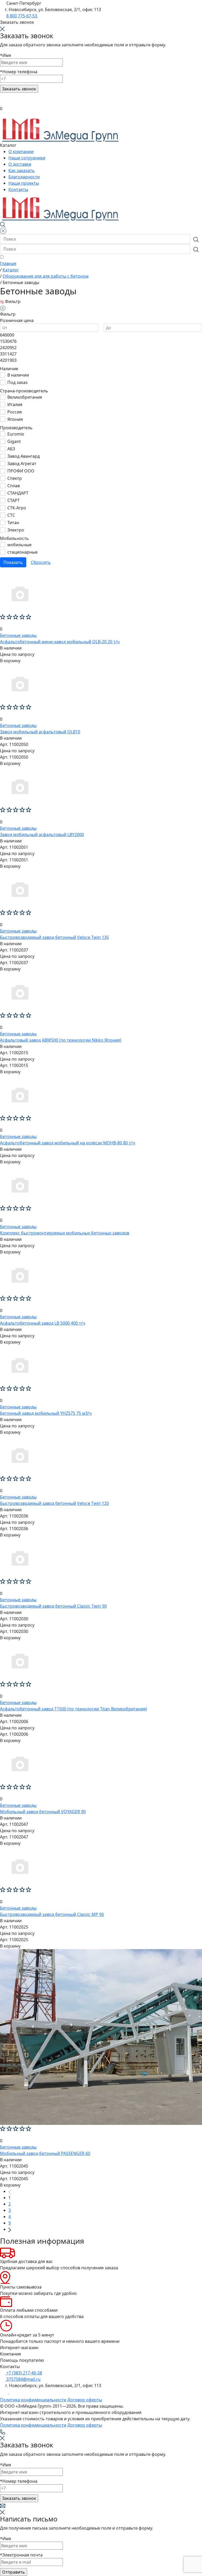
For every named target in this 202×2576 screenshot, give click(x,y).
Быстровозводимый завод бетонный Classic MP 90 (52, 1914)
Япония (15, 419)
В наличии (18, 375)
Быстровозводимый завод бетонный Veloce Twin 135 (54, 937)
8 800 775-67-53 (22, 16)
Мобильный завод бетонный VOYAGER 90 (43, 1812)
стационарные (22, 552)
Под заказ (17, 382)
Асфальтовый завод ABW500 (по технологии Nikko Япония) (61, 1040)
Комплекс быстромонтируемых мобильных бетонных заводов (65, 1233)
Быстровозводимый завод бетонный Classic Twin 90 (53, 1606)
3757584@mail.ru (23, 2379)
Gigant (14, 441)
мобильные (19, 545)
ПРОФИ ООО (21, 471)
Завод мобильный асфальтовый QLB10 (40, 732)
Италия (15, 404)
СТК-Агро (17, 508)
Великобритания (25, 397)
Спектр (15, 478)
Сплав (14, 486)
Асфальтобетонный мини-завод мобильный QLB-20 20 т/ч (60, 642)
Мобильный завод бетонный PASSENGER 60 (45, 2153)
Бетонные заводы (18, 635)
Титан (13, 523)
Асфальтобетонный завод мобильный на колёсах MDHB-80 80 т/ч (68, 1143)
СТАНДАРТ (18, 493)
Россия (15, 412)
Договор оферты (85, 2400)
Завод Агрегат (22, 464)
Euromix (16, 434)
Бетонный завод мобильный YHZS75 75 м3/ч (46, 1413)
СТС (11, 515)
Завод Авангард (24, 456)
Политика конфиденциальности (33, 2400)
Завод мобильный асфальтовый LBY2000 (42, 835)
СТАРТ (14, 500)
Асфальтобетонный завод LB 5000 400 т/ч (43, 1323)
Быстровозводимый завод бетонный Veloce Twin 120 (54, 1503)
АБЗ (11, 449)
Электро (16, 530)
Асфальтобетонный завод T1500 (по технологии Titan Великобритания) (74, 1709)
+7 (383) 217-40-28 (24, 2373)
